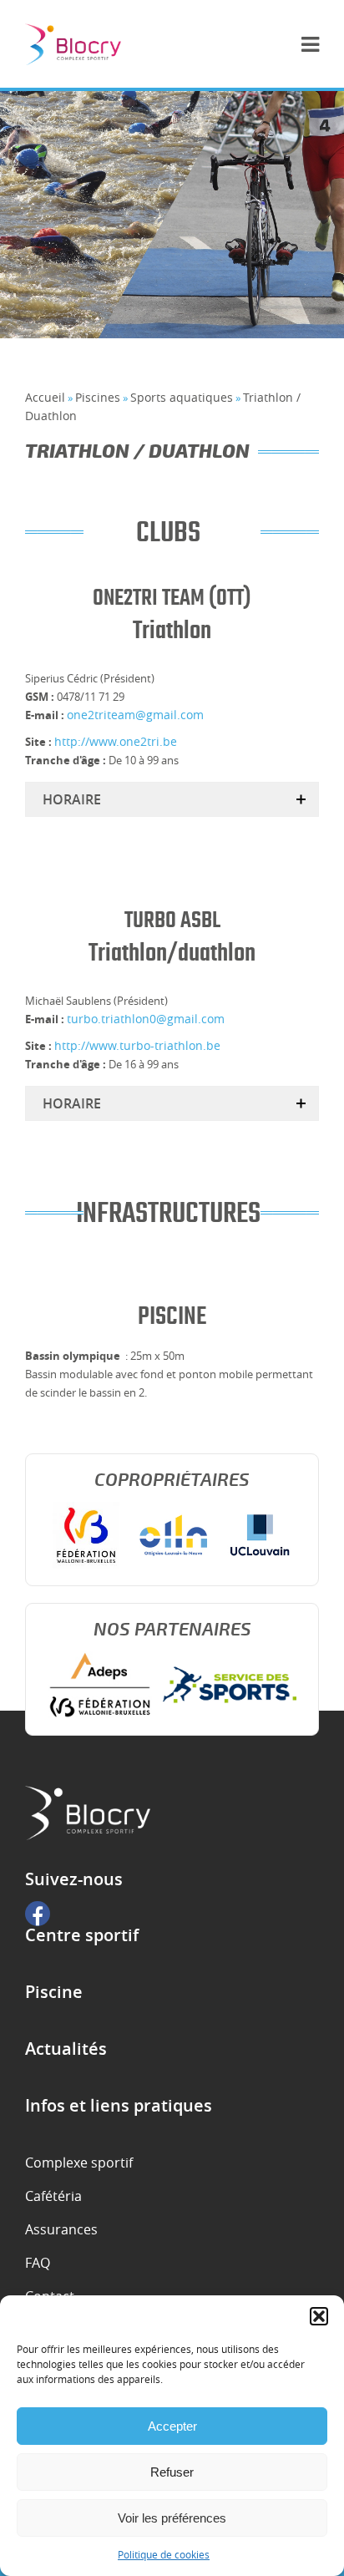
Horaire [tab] (72, 799)
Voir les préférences (172, 2518)
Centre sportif (82, 1935)
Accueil (45, 397)
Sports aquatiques (182, 397)
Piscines (98, 397)
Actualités (66, 2049)
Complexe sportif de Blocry (73, 44)
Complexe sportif (79, 2163)
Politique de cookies (164, 2554)
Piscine (54, 1992)
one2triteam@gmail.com (135, 715)
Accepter (172, 2426)
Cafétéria (53, 2196)
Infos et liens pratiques (119, 2106)
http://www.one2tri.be (116, 741)
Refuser (172, 2472)
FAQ (38, 2263)
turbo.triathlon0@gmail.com (146, 1019)
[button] (319, 2316)
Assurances (61, 2229)
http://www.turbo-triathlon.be (137, 1045)
